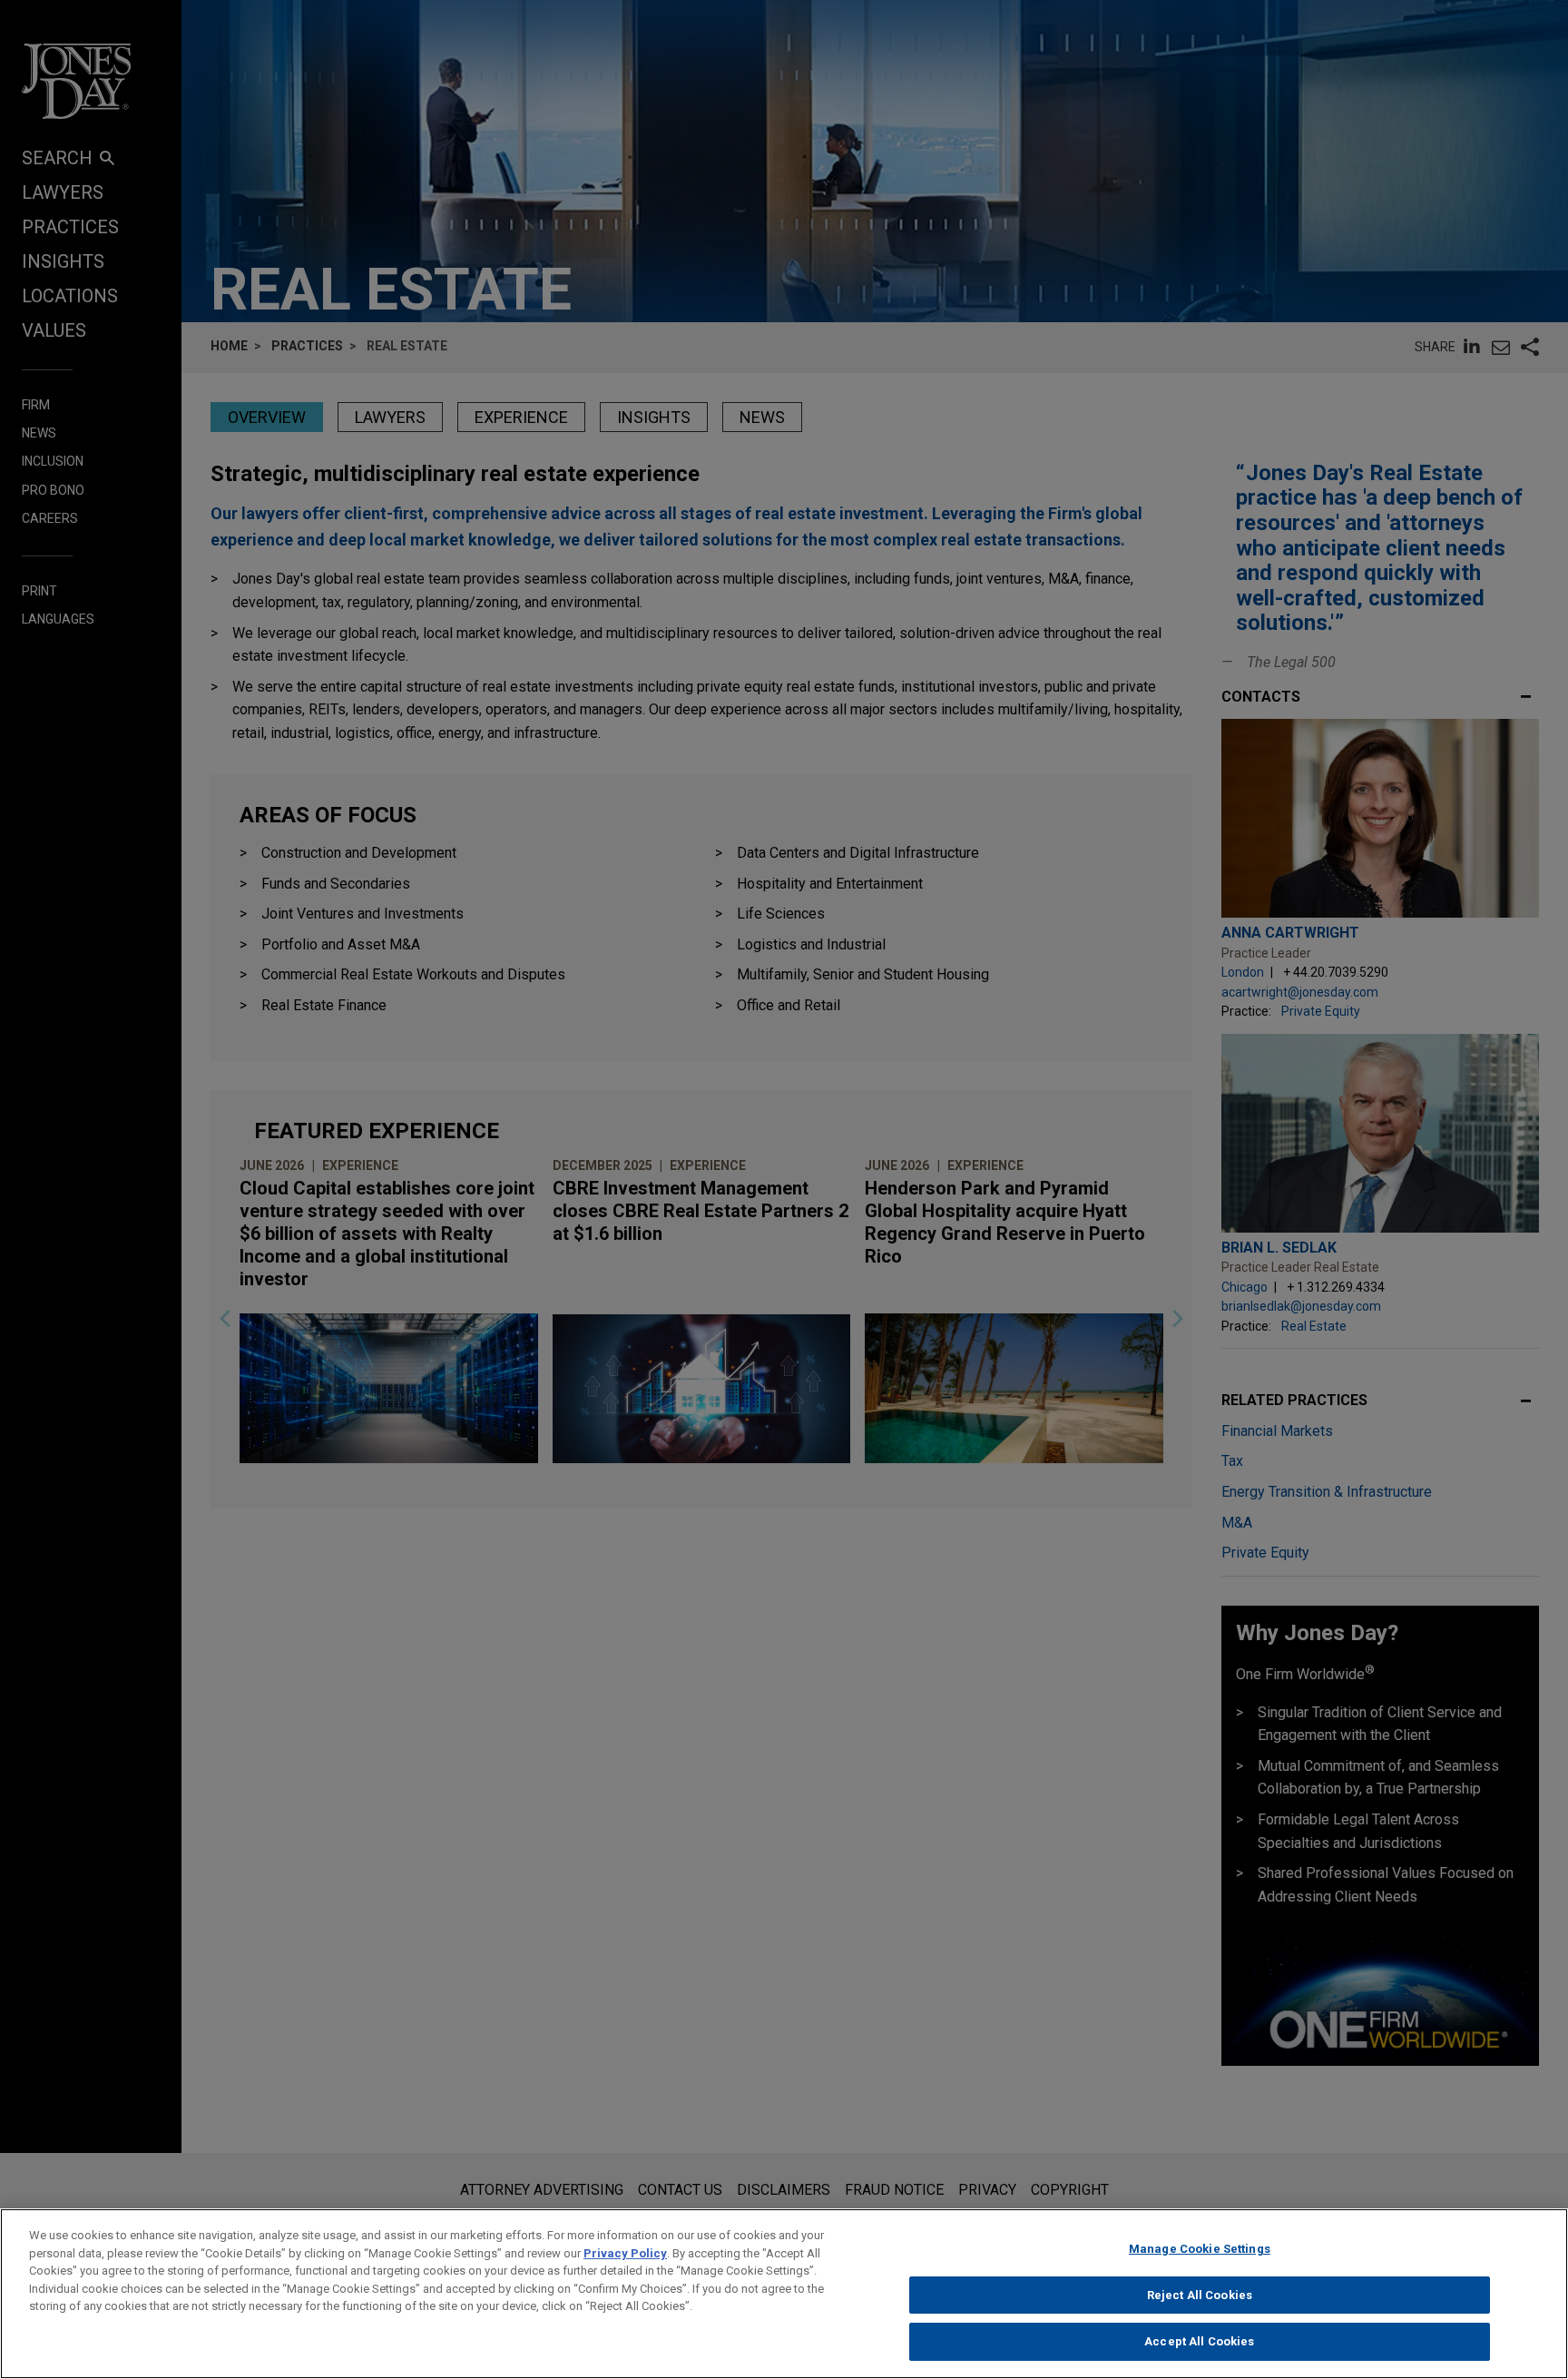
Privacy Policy (625, 2253)
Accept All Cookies (1199, 2341)
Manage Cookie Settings (1200, 2249)
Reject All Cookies (1200, 2295)
